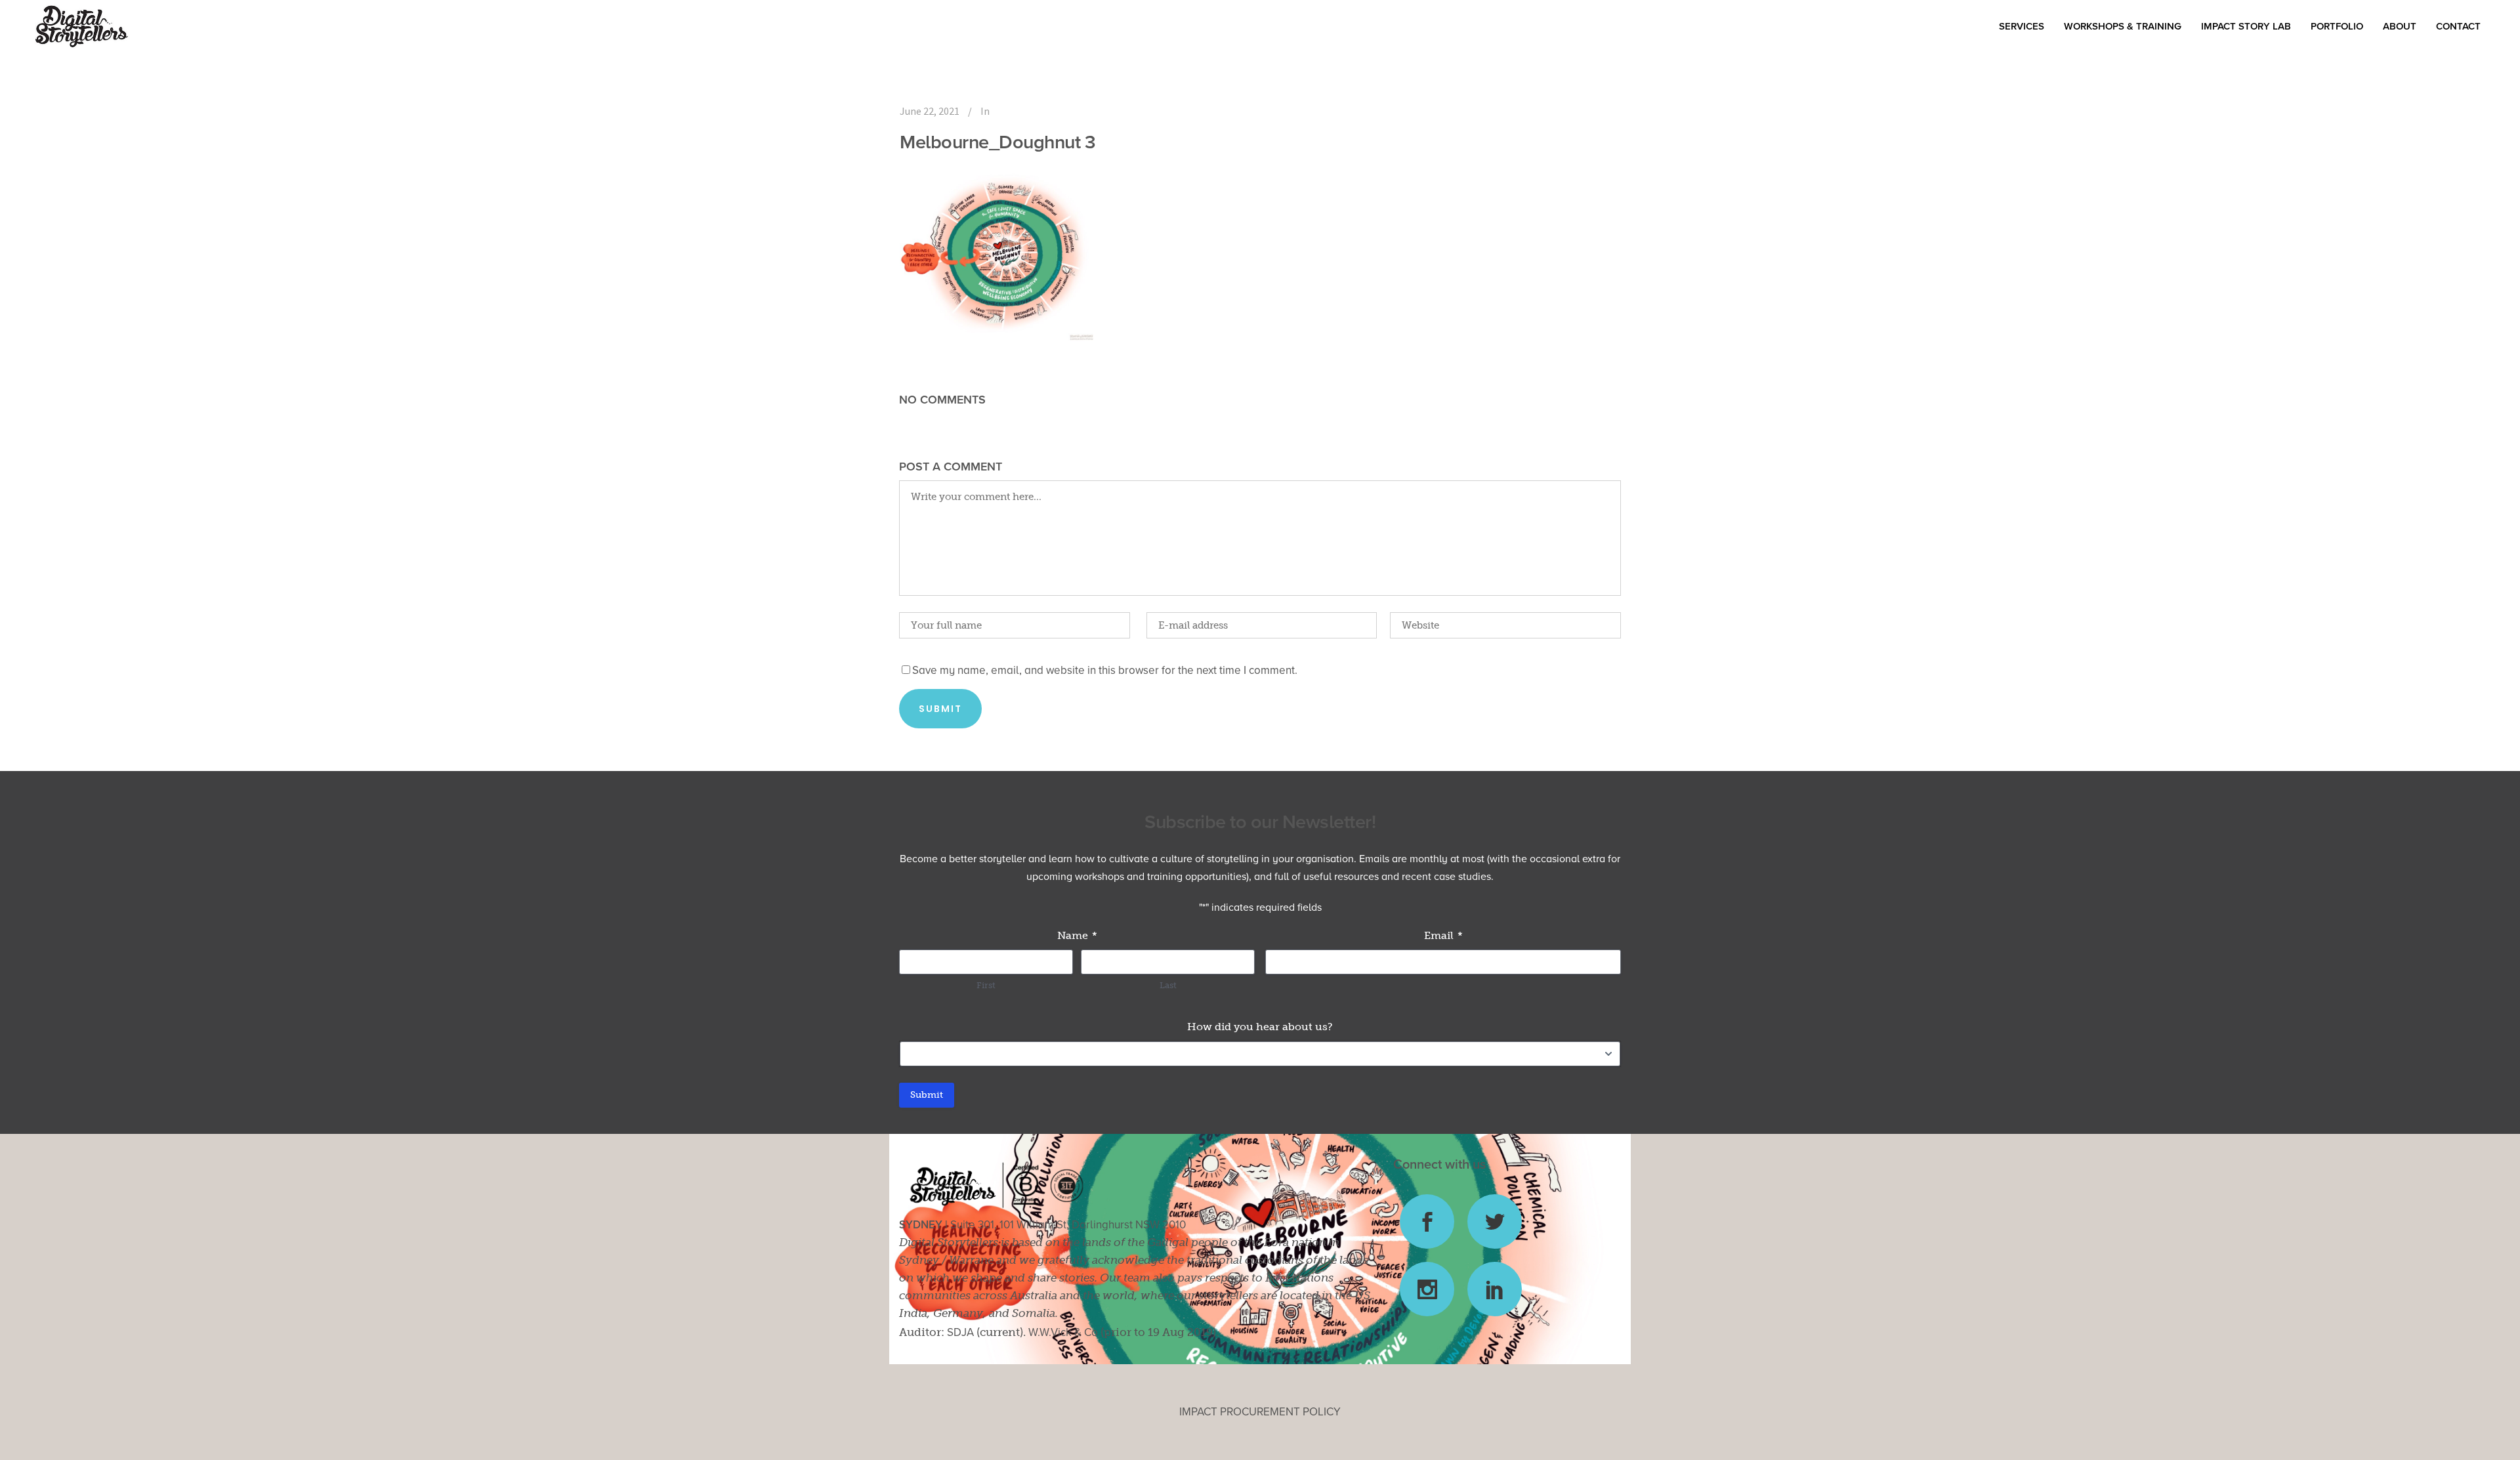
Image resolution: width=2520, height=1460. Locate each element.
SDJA (960, 1332)
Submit (927, 1095)
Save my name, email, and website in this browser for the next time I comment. (1105, 670)
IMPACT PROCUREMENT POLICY (1260, 1412)
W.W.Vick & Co (1063, 1332)
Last (1168, 985)
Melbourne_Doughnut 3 (997, 142)
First (986, 985)
